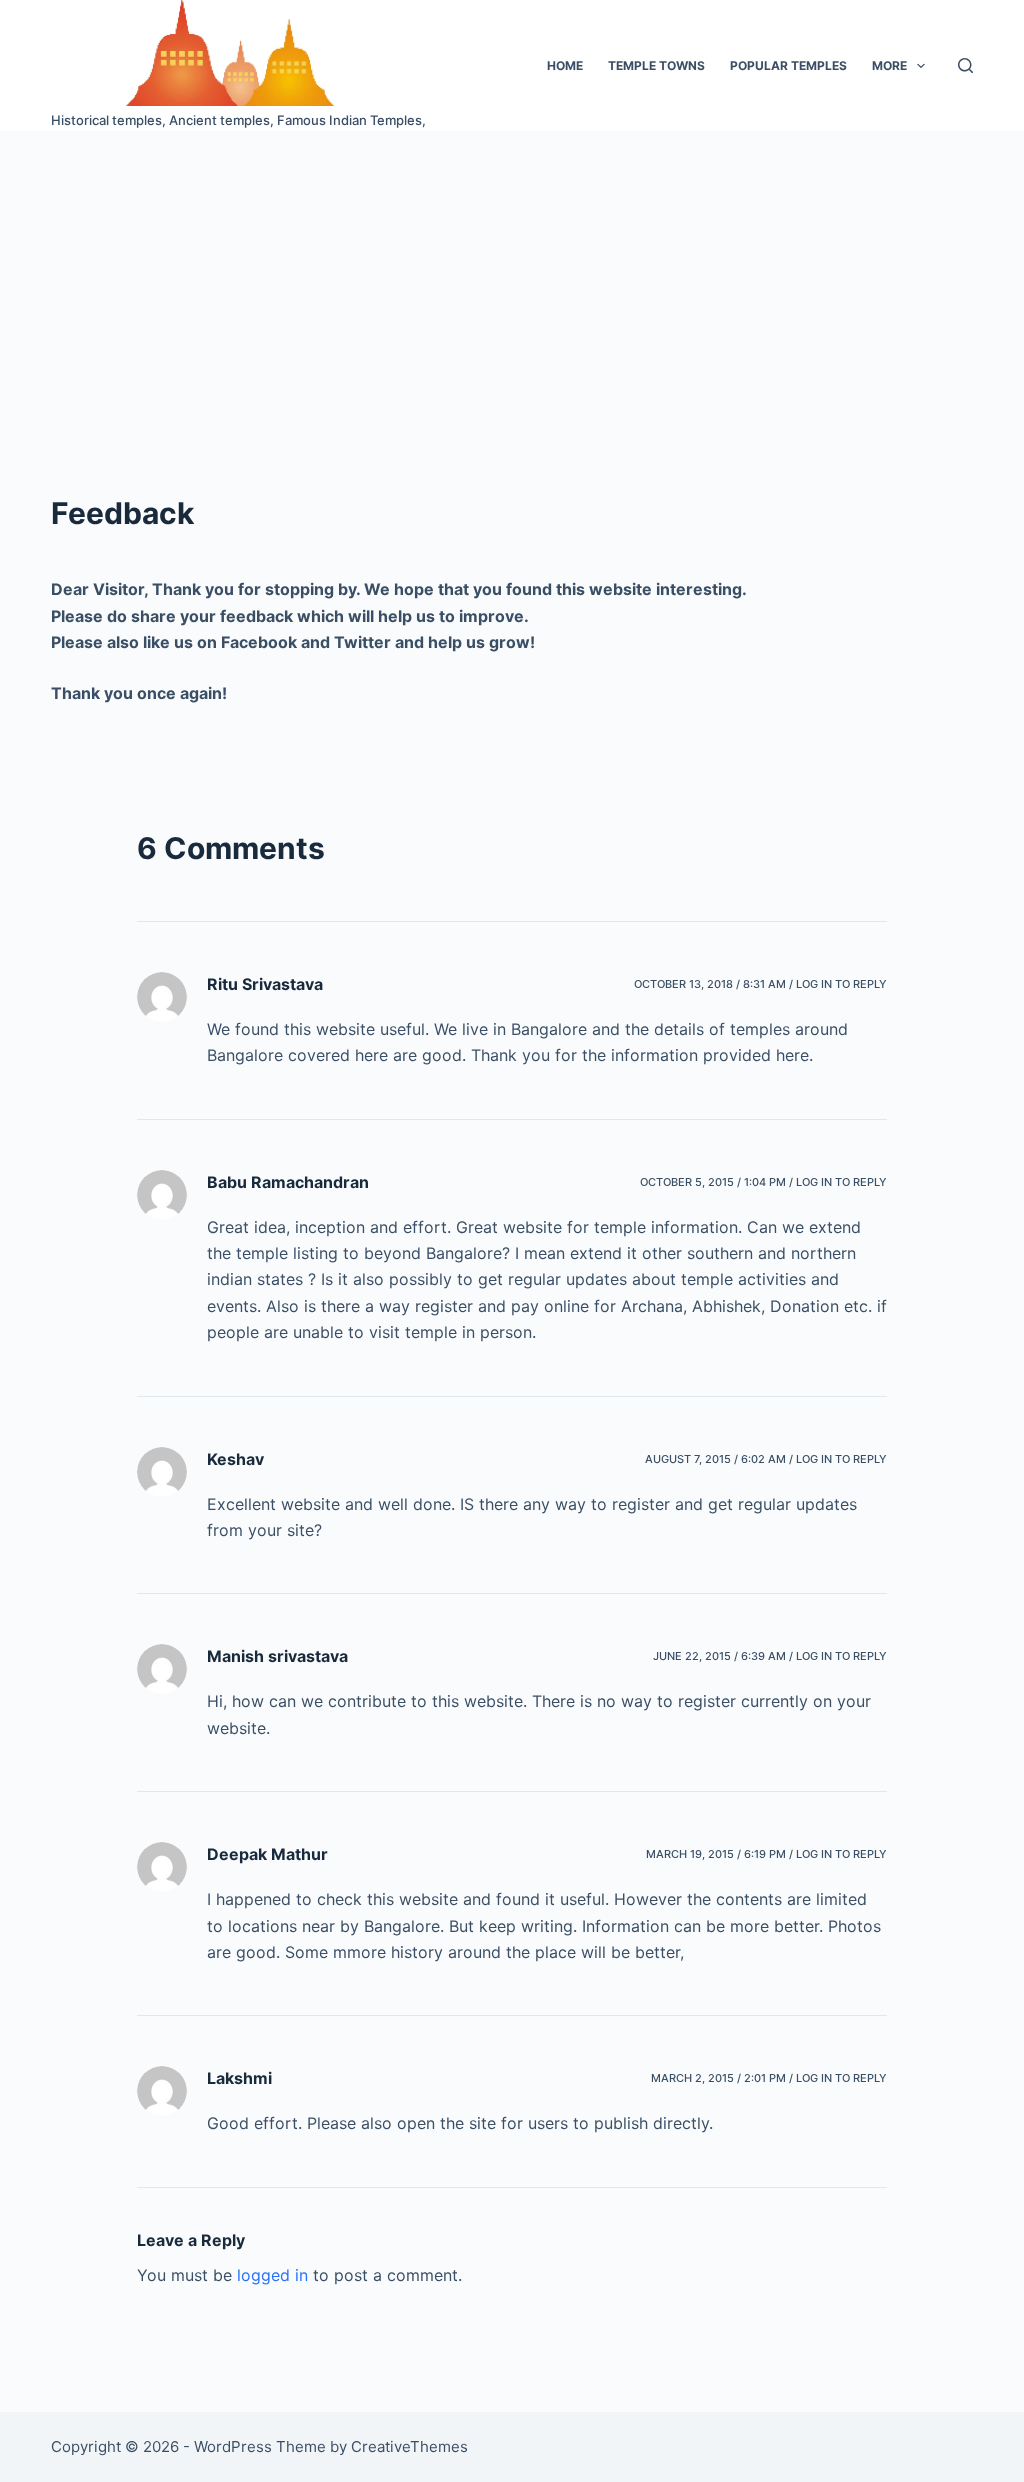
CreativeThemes (409, 2446)
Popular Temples (788, 65)
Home (565, 65)
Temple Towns (656, 65)
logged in (272, 2275)
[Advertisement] (512, 281)
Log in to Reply (841, 984)
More (889, 65)
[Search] (965, 65)
